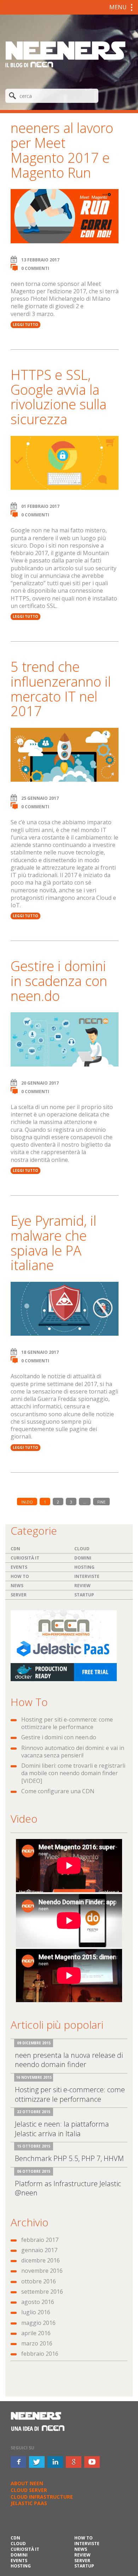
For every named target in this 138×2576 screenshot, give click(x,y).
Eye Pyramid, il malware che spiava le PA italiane (53, 1243)
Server (19, 1595)
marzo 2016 (37, 2343)
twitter (37, 2462)
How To (20, 1576)
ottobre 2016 (39, 2281)
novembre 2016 (42, 2271)
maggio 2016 (38, 2323)
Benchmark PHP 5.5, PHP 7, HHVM (69, 2158)
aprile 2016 (36, 2333)
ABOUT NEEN (27, 2483)
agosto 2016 (38, 2302)
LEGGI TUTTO (25, 325)
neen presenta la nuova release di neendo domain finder (69, 2060)
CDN (15, 1549)
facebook (18, 2462)
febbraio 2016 (40, 2354)
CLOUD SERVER (29, 2490)
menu (118, 7)
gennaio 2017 (39, 2250)
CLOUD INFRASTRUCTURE (42, 2497)
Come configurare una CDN (58, 1791)
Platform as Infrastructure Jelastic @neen (68, 2188)
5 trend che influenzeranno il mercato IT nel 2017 (61, 689)
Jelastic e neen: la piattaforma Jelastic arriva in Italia (62, 2129)
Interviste (87, 1576)
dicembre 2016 (41, 2260)
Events (19, 1567)
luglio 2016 (36, 2312)
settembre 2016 (42, 2292)
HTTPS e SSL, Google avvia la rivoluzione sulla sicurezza (59, 397)
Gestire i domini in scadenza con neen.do (59, 981)
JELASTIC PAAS (29, 2503)
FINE (101, 1502)
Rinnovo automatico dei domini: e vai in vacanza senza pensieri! (73, 1752)
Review (82, 1586)
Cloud (82, 1549)
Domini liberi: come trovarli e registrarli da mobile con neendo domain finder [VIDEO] (73, 1773)
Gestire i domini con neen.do (59, 1737)
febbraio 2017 (40, 2240)
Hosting (84, 1567)
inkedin (55, 2462)
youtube (92, 2462)
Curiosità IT (25, 1558)
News (17, 1586)
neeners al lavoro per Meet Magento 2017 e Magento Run (62, 150)
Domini (83, 1558)
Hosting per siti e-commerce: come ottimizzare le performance (67, 1723)
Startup (84, 1595)
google (74, 2462)
